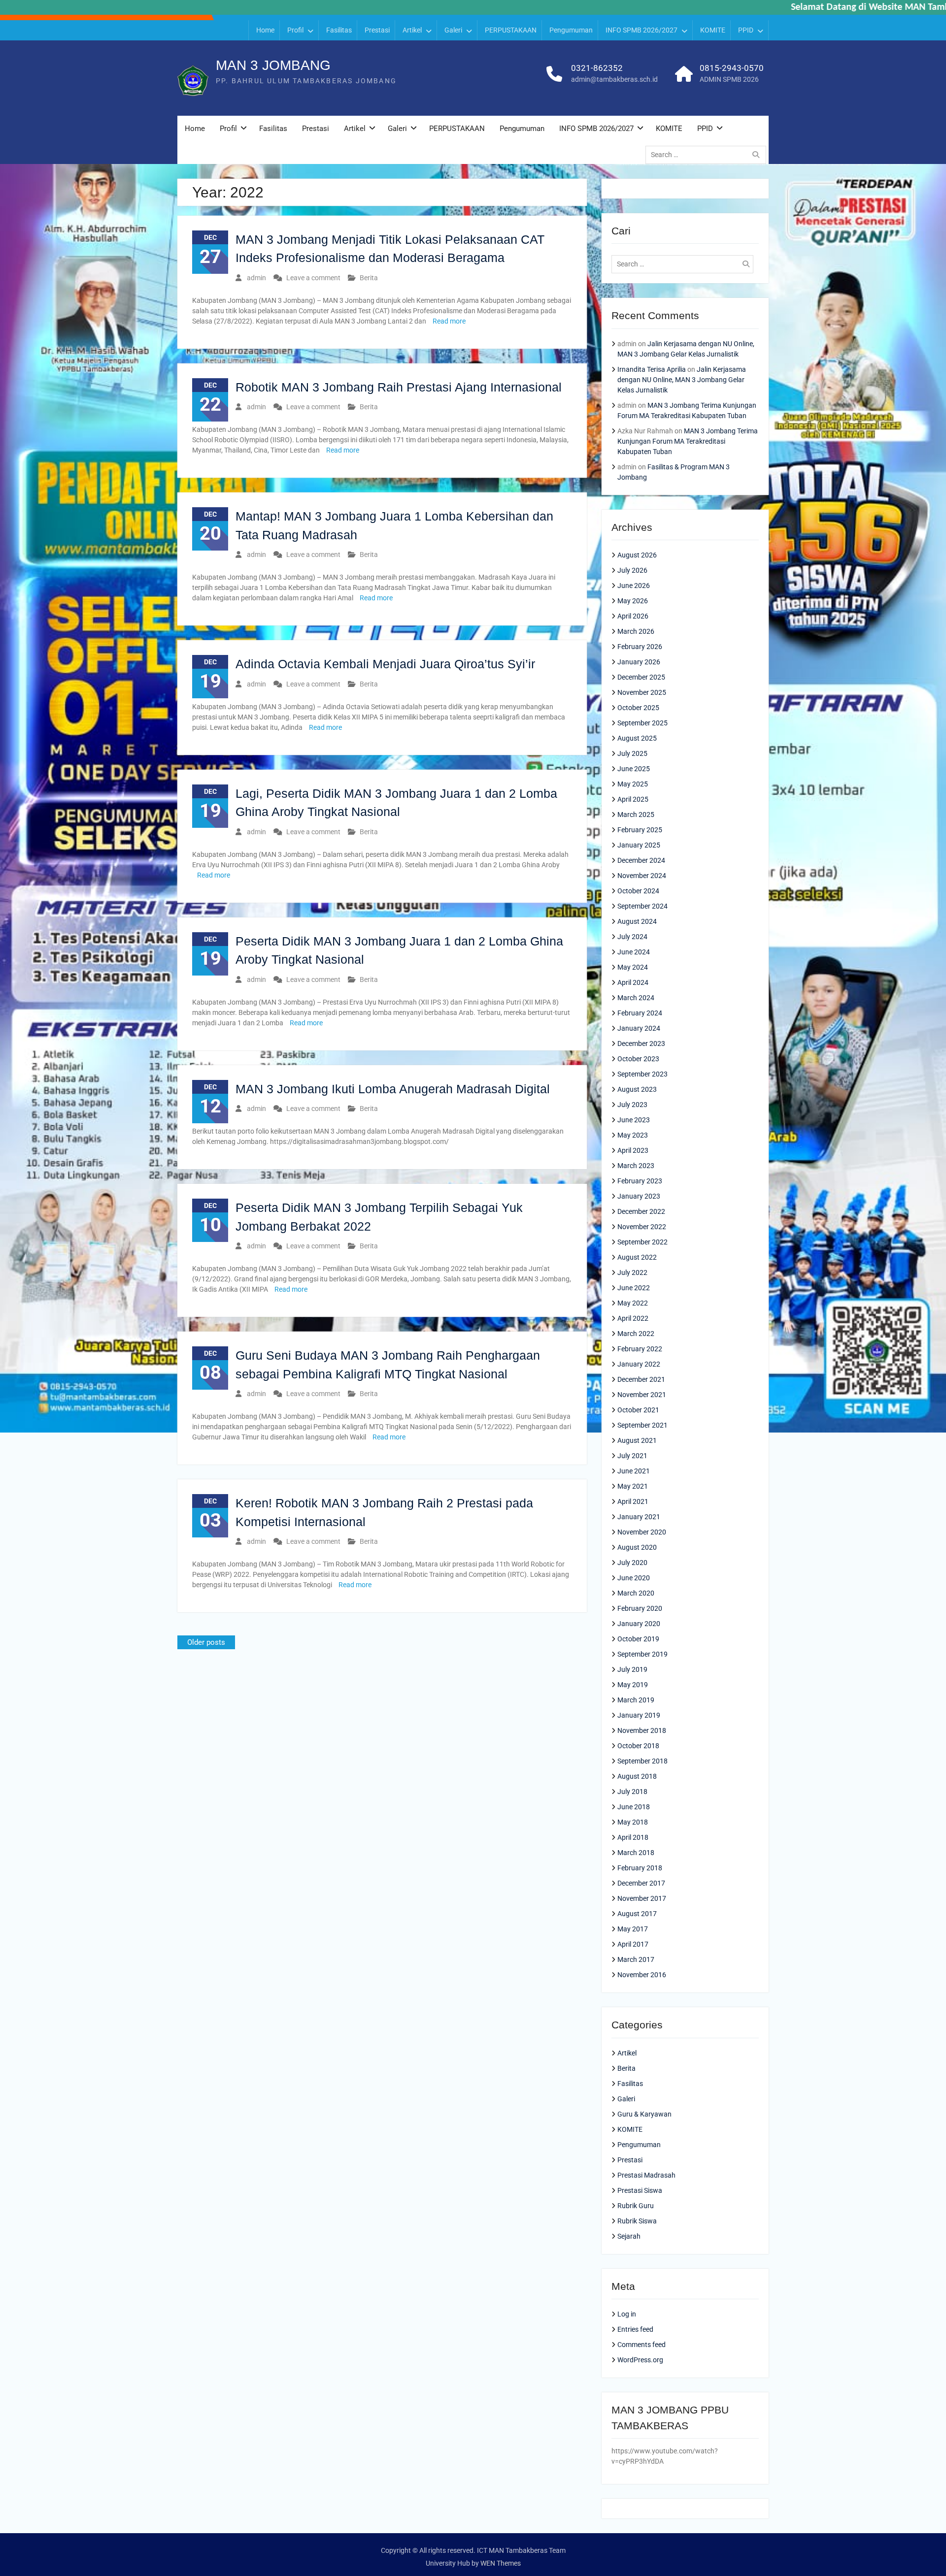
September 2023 (642, 1074)
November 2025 (642, 692)
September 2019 (642, 1654)
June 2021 (634, 1471)
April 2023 (633, 1150)
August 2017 (637, 1914)
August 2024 (637, 921)
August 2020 (637, 1547)
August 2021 (637, 1440)
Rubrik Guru (636, 2206)
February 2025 (640, 830)
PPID (746, 30)
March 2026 (636, 631)
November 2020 (642, 1532)
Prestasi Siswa (640, 2190)
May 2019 (633, 1685)
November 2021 (642, 1395)
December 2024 (641, 860)
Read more (449, 321)
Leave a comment (313, 278)
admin (256, 278)
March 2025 (636, 815)
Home (265, 30)
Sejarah (629, 2236)
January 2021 (639, 1517)
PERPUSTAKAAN (511, 30)
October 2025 (638, 708)
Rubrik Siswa (637, 2221)
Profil (295, 30)
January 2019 (639, 1715)
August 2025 (637, 738)
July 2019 (632, 1669)
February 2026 (640, 647)
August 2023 (637, 1089)
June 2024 (634, 952)
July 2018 (632, 1792)
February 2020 (640, 1608)
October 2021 (638, 1410)
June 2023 (634, 1120)
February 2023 (640, 1181)
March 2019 (636, 1700)
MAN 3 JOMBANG (273, 65)
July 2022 (632, 1272)
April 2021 (633, 1501)
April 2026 (633, 616)
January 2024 (639, 1028)
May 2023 (633, 1135)
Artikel (412, 30)
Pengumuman (571, 30)
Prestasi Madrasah (646, 2175)
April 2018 (633, 1837)
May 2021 (633, 1486)
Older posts (206, 1642)
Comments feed (642, 2345)
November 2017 (642, 1898)
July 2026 (632, 570)
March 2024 (636, 998)
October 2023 (638, 1059)
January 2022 (639, 1364)
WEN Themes (501, 2563)
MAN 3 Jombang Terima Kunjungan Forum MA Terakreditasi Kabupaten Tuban (688, 441)
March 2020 (636, 1593)
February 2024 (640, 1013)
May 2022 (633, 1303)
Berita (369, 278)
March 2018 (636, 1853)
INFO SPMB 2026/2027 (642, 30)
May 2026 (633, 601)
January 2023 (639, 1196)
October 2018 (638, 1746)
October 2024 (638, 891)
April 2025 (633, 799)
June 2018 (634, 1807)
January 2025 (639, 845)
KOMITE (713, 30)
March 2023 (636, 1166)
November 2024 (642, 876)
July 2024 (632, 937)
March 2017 (636, 1959)
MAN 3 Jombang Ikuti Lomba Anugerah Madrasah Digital (393, 1089)
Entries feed (635, 2329)
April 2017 (633, 1944)
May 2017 (633, 1929)
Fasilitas (339, 30)
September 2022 (642, 1242)
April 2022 (633, 1318)
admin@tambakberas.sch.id (614, 79)
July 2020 (632, 1563)
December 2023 (641, 1043)
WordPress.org (640, 2360)
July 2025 (632, 753)
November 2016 (642, 1975)
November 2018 (642, 1730)
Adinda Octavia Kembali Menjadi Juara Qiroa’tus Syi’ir (385, 664)
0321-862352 (597, 68)
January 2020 (639, 1624)
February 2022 (640, 1349)
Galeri (453, 30)
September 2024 (642, 906)
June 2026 (634, 586)
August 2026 (637, 555)
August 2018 (637, 1776)
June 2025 (634, 769)
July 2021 (632, 1456)
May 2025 (633, 784)
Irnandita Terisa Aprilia (652, 369)
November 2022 (642, 1227)
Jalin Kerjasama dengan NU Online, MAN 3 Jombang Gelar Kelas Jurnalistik (682, 380)
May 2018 (633, 1822)
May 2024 (633, 967)
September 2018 (642, 1761)
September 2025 (642, 723)
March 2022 (636, 1334)
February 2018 (640, 1868)
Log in (627, 2314)
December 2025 (641, 677)
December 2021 (641, 1379)
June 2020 (634, 1578)
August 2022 (637, 1257)
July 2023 (632, 1105)
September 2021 (642, 1425)
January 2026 (639, 662)
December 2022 (641, 1211)
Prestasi (377, 30)
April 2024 (633, 982)
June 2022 (634, 1288)
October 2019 (638, 1639)
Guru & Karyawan (644, 2114)
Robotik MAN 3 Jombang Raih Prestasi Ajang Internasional (399, 387)
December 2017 (641, 1883)
